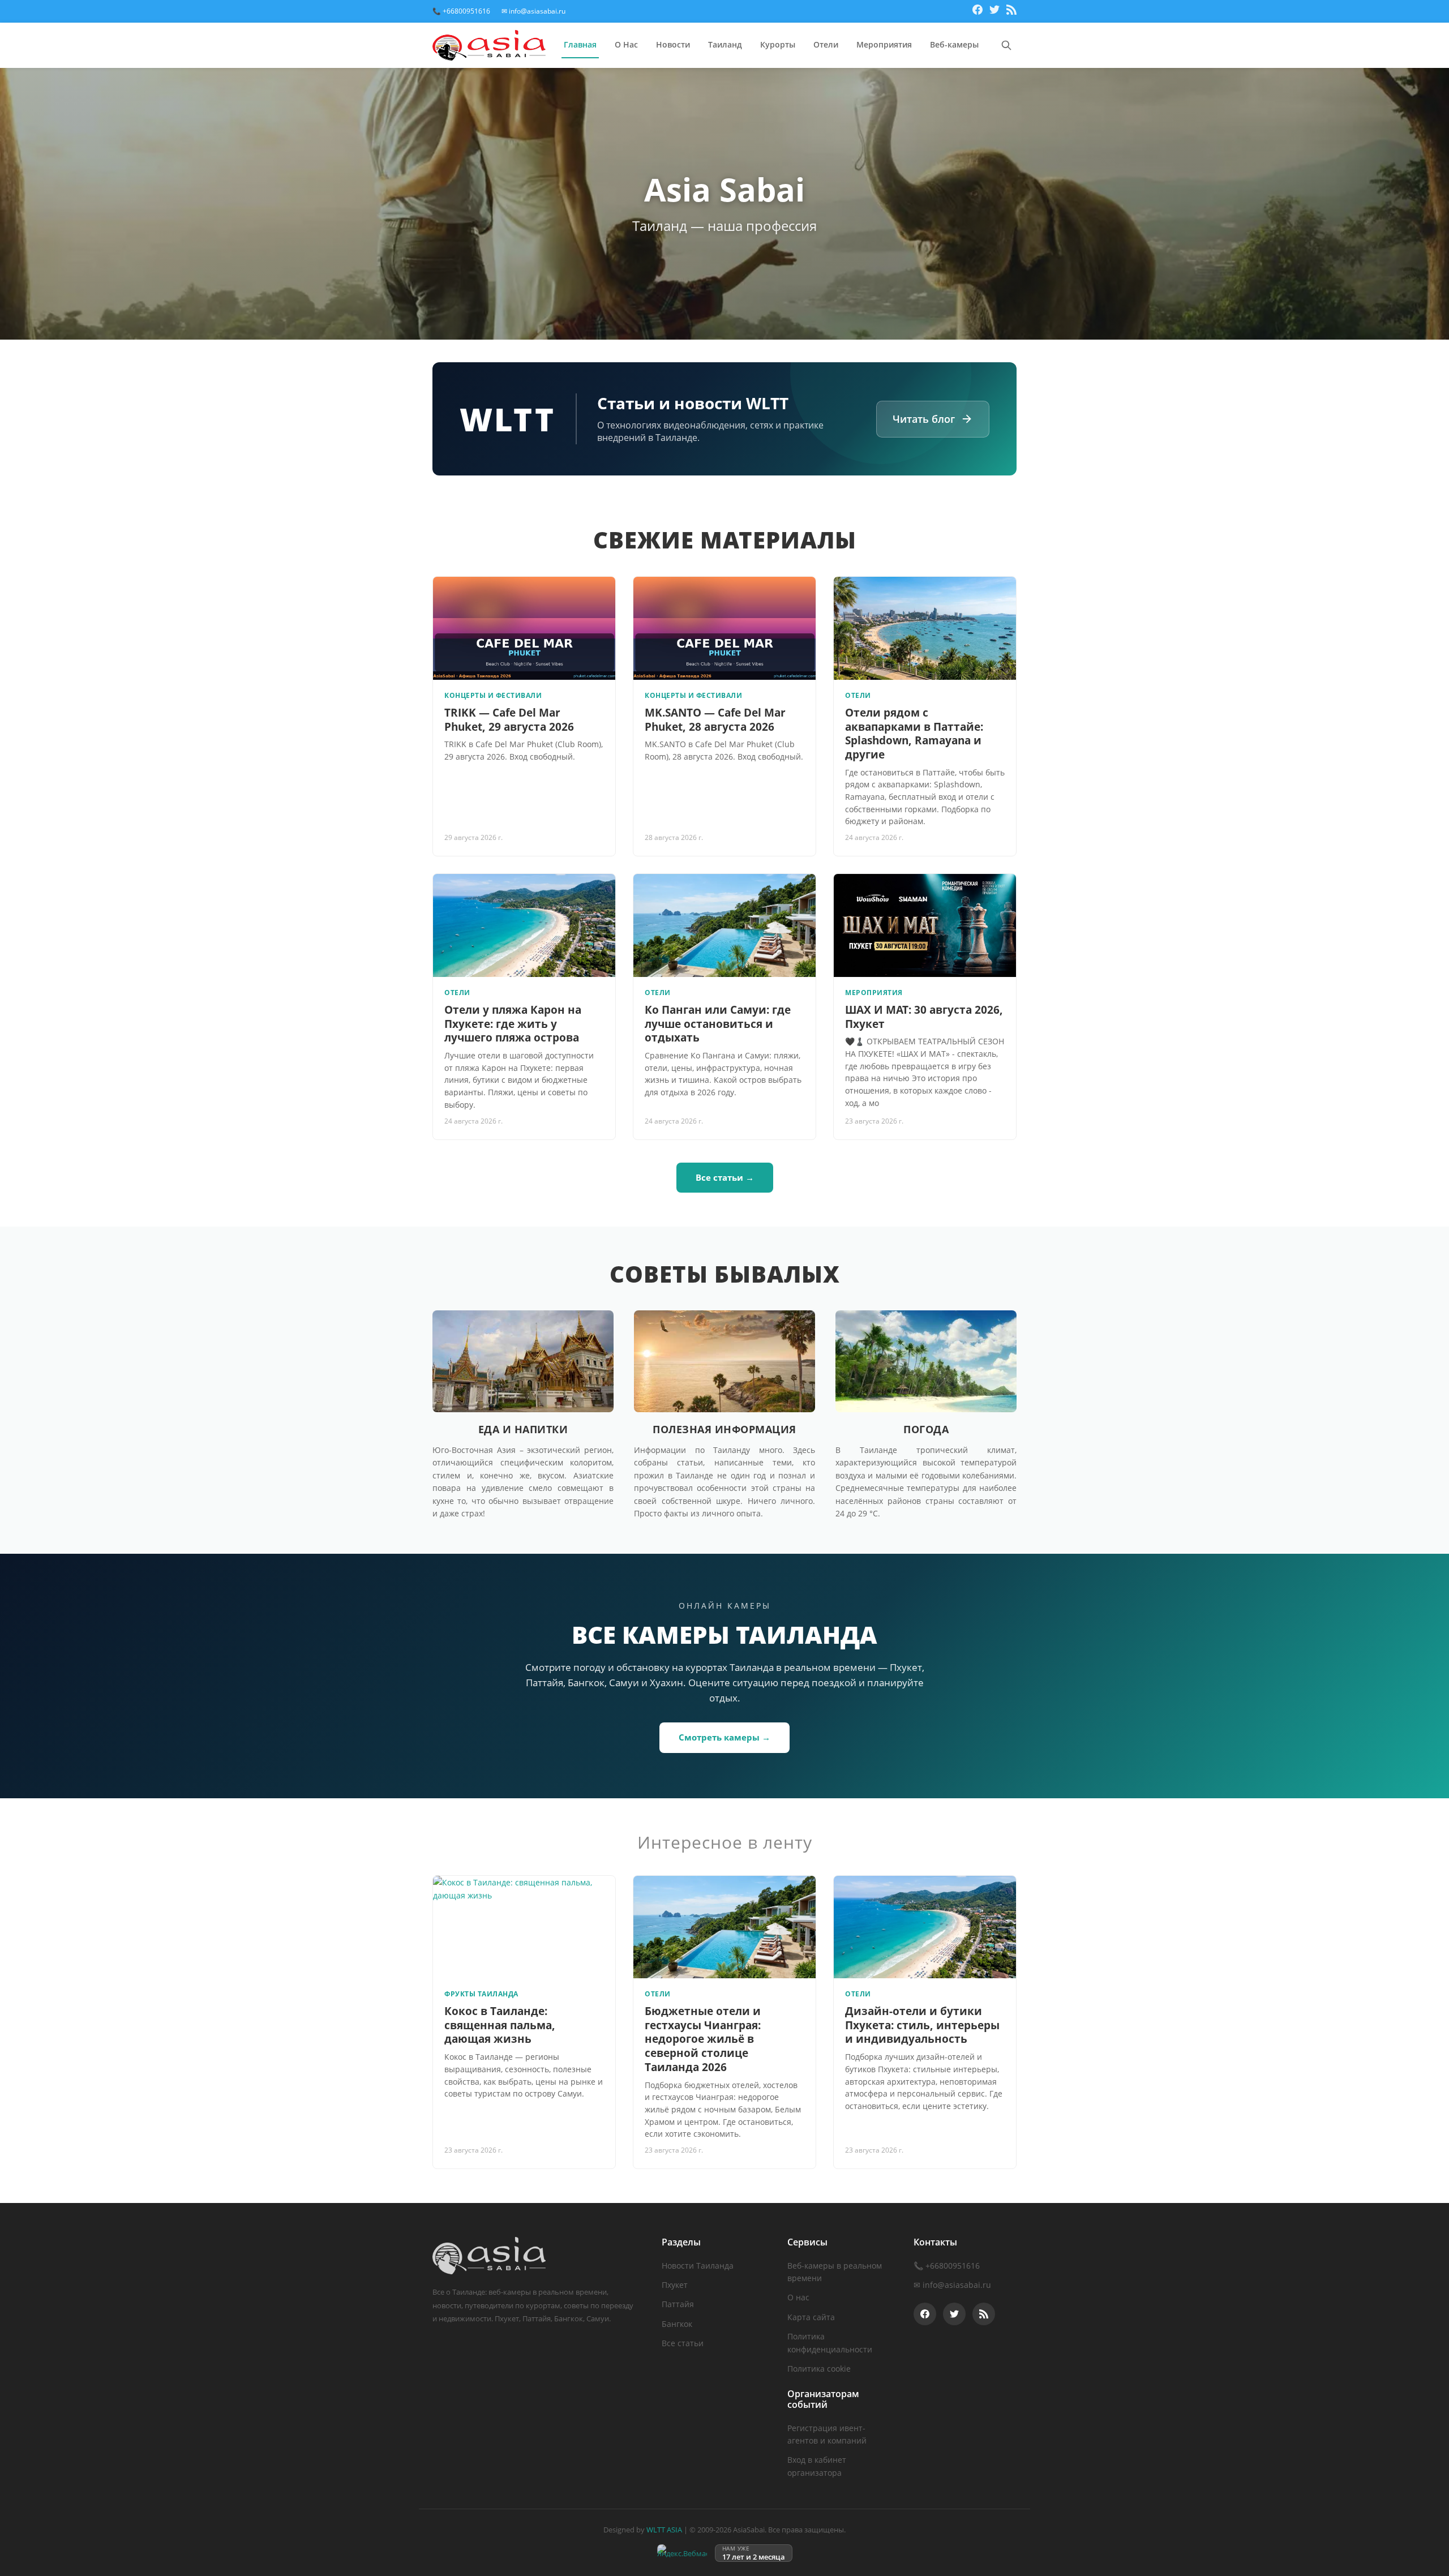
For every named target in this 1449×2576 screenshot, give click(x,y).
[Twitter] (994, 11)
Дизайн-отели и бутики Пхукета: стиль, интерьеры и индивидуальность (922, 2025)
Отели (826, 44)
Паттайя (678, 2304)
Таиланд (725, 44)
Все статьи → (725, 1177)
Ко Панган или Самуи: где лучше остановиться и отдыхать (718, 1024)
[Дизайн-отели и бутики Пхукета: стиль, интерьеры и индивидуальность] (925, 1927)
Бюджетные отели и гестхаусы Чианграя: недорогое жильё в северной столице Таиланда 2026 (703, 2039)
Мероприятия (884, 44)
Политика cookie (819, 2369)
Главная (580, 44)
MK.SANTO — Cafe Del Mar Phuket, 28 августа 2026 (715, 720)
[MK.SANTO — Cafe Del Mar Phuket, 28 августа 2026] (724, 628)
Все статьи (683, 2343)
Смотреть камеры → (724, 1737)
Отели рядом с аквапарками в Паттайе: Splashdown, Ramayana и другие (914, 734)
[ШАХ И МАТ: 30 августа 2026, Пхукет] (925, 925)
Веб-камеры (954, 44)
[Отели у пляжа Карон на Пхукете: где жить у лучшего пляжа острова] (524, 925)
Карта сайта (811, 2317)
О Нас (626, 44)
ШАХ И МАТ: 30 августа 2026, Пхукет (924, 1017)
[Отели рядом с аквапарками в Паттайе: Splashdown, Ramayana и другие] (925, 628)
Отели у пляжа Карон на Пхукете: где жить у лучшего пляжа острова (513, 1024)
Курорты (778, 44)
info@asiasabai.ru (957, 2285)
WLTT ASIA (664, 2530)
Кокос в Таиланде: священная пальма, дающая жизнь (500, 2025)
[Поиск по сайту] (1006, 45)
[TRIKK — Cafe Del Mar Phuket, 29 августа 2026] (524, 628)
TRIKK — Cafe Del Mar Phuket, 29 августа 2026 (509, 720)
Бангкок (677, 2324)
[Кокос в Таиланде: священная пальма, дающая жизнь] (524, 1927)
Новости (673, 44)
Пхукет (675, 2285)
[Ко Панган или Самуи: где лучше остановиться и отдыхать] (724, 925)
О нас (798, 2297)
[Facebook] (978, 11)
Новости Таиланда (698, 2266)
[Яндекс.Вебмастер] (682, 2553)
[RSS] (1011, 11)
